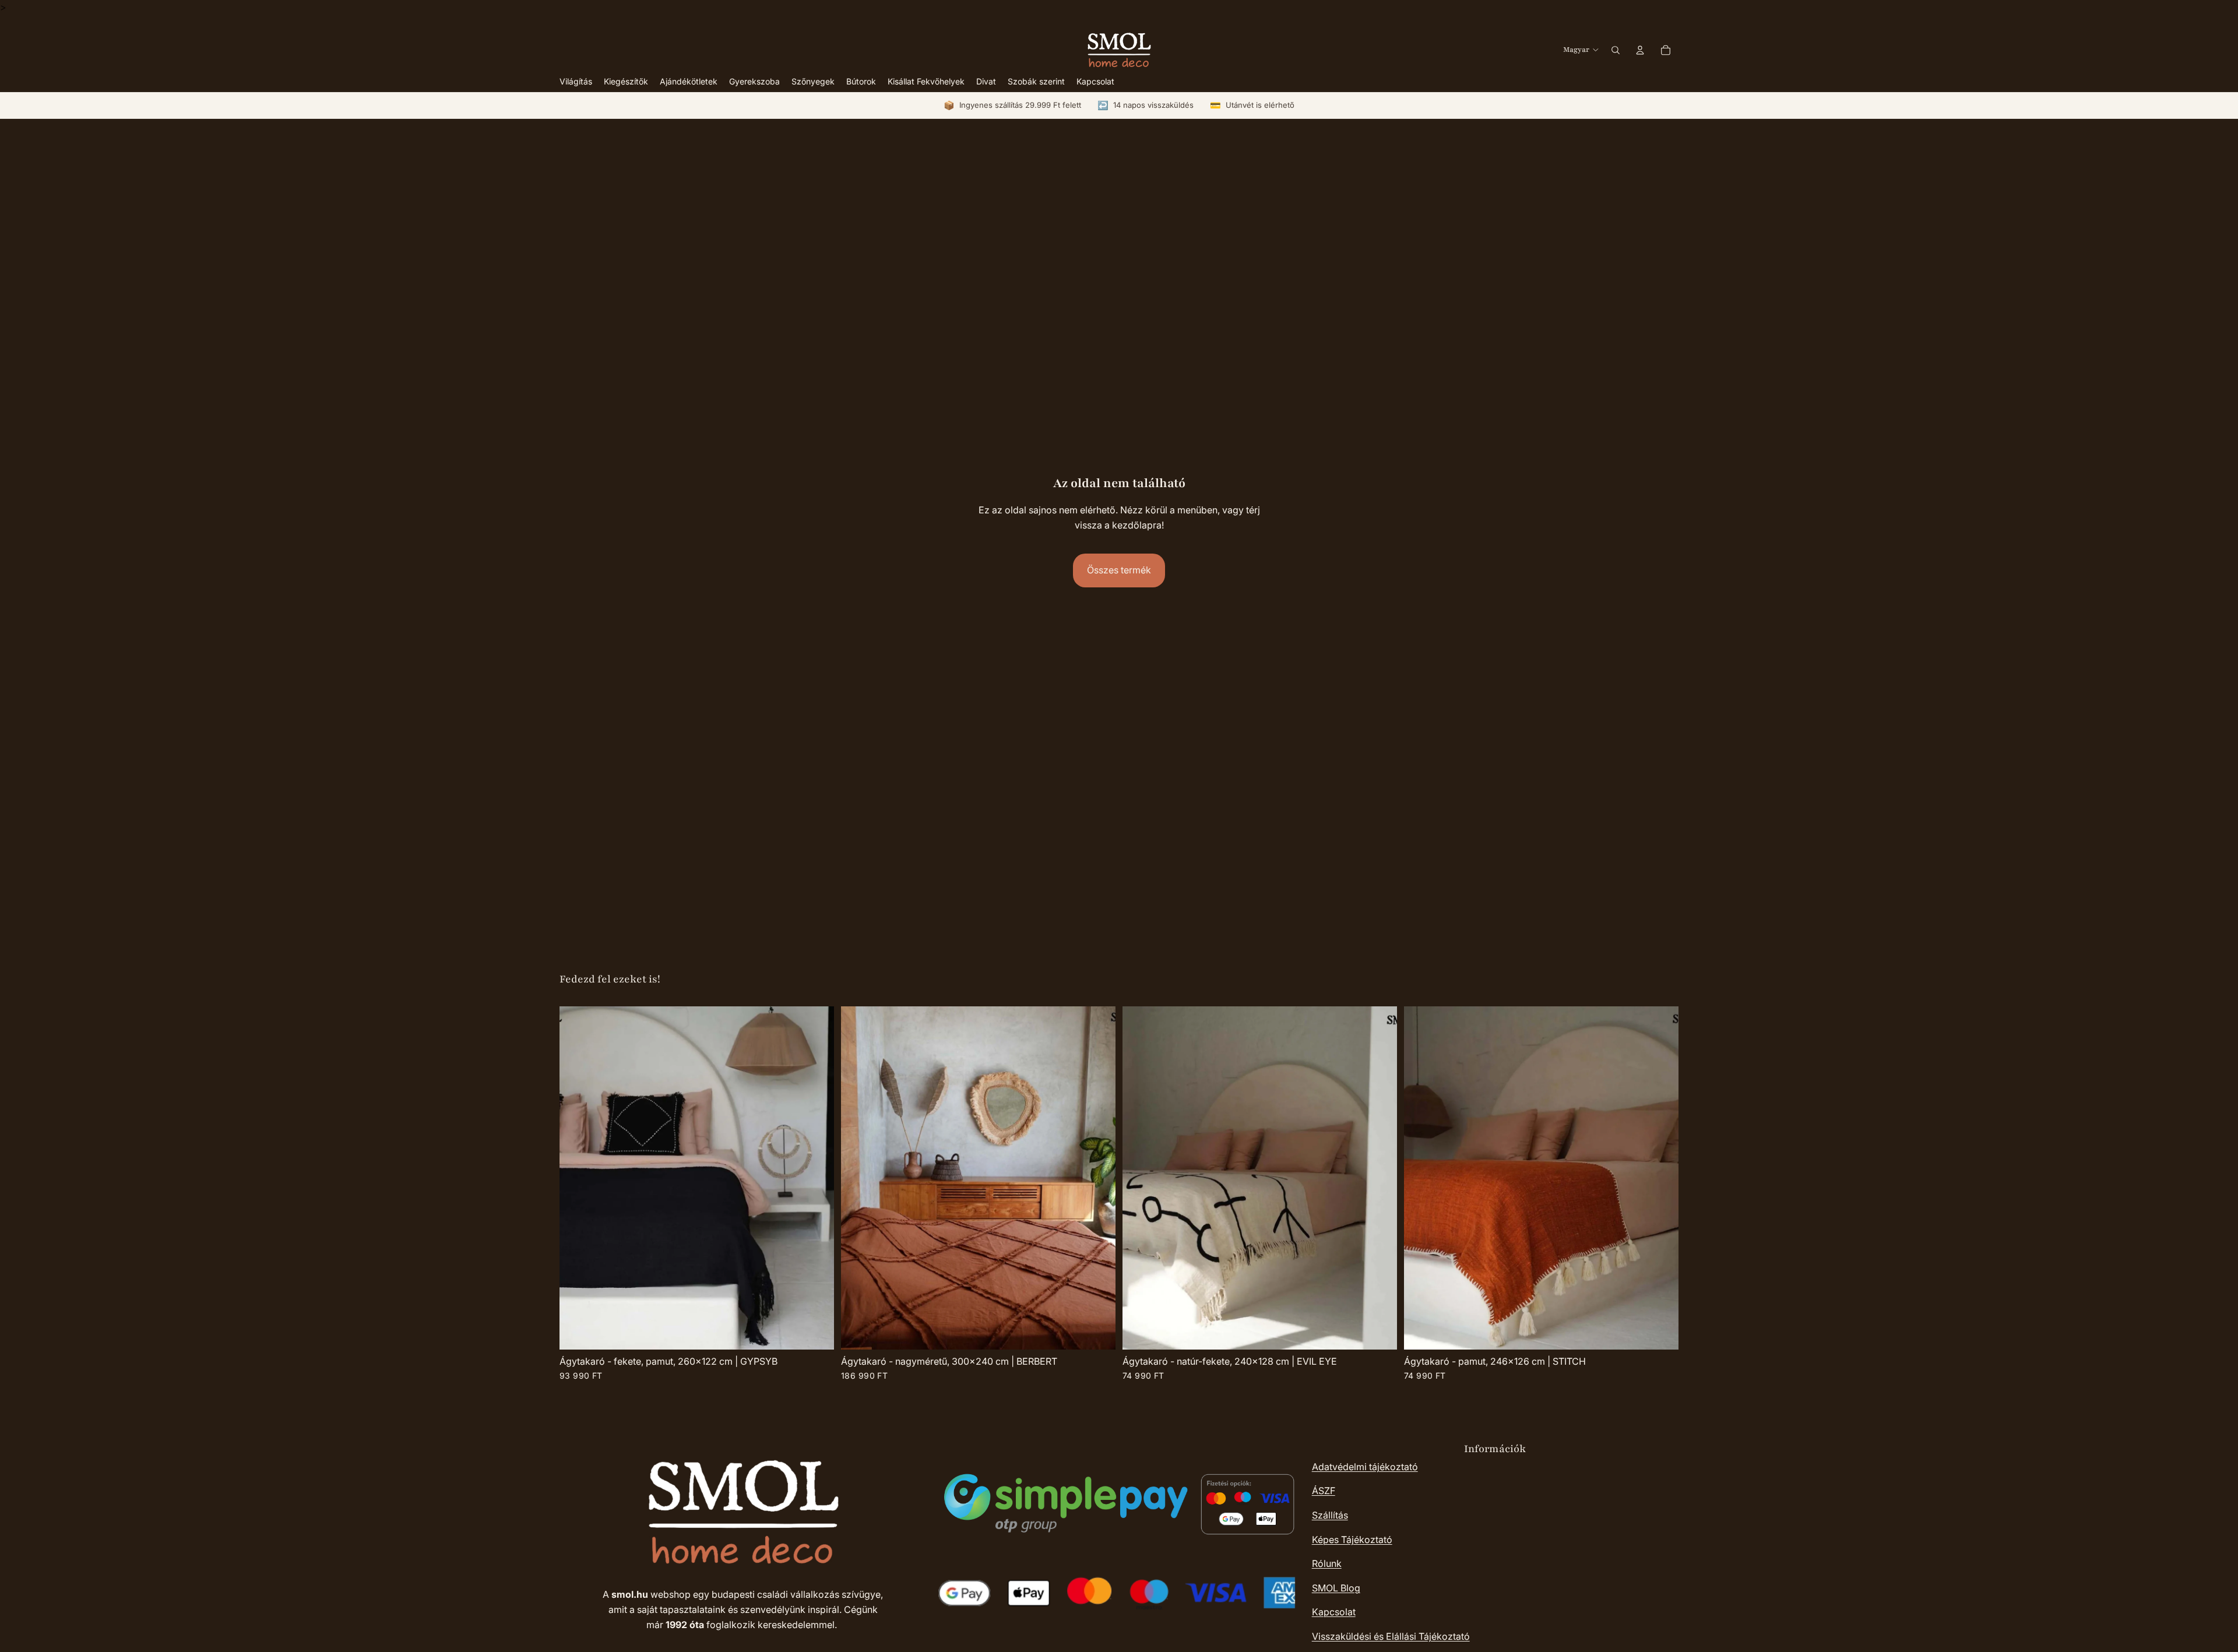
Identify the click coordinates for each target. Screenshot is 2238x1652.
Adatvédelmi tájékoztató (1365, 1467)
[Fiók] (1640, 50)
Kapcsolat (1334, 1612)
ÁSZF (1324, 1491)
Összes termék (1119, 570)
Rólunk (1327, 1563)
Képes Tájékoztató (1352, 1540)
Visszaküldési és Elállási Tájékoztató (1391, 1636)
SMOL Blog (1336, 1588)
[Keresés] (1616, 50)
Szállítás (1330, 1515)
